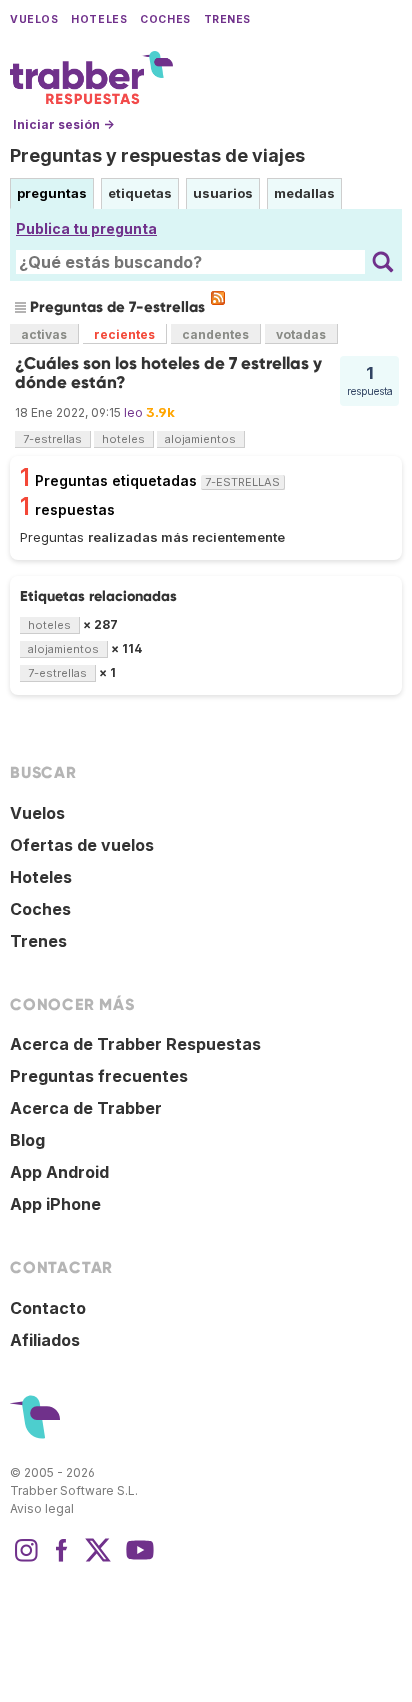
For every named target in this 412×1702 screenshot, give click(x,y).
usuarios (223, 193)
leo (133, 412)
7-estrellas (52, 439)
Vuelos (34, 19)
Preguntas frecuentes (99, 1076)
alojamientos (200, 439)
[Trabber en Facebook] (62, 1560)
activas (44, 334)
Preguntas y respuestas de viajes (157, 155)
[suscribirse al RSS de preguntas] (218, 298)
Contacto (48, 1308)
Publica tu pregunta (86, 228)
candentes (215, 334)
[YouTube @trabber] (137, 1560)
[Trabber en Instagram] (26, 1560)
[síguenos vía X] (98, 1560)
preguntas (52, 193)
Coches (165, 19)
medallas (304, 193)
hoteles (123, 439)
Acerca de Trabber (86, 1108)
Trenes (227, 19)
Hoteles (99, 19)
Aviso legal (42, 1508)
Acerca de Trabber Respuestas (135, 1044)
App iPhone (55, 1204)
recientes (124, 334)
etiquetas (140, 193)
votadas (301, 334)
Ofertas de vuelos (82, 845)
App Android (59, 1172)
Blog (27, 1140)
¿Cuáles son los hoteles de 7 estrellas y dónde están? (168, 372)
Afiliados (45, 1340)
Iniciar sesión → (63, 124)
